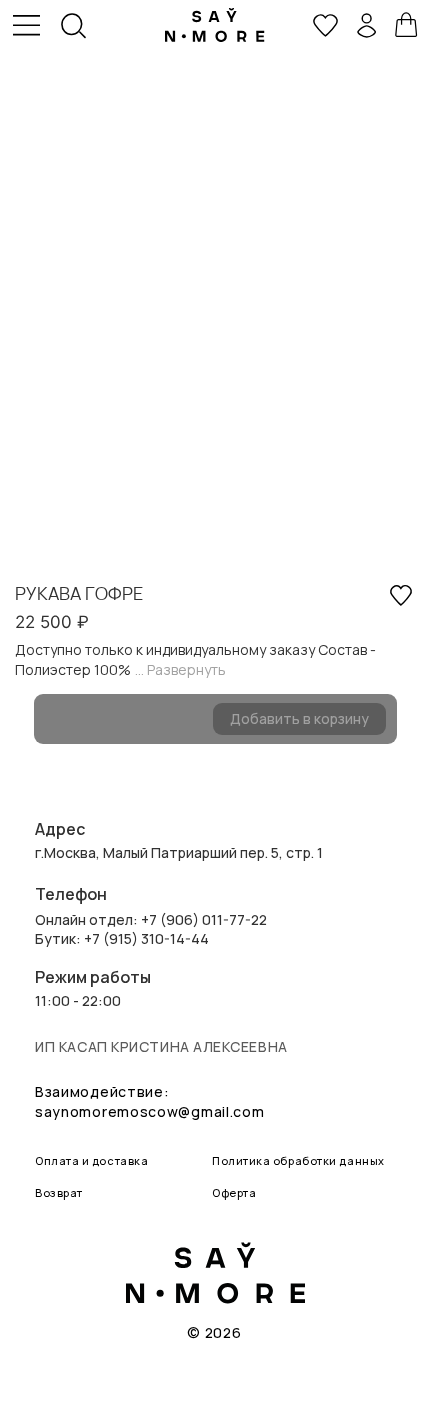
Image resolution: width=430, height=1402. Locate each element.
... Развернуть (180, 669)
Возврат (59, 1192)
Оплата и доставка (91, 1160)
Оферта (234, 1192)
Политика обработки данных (298, 1160)
